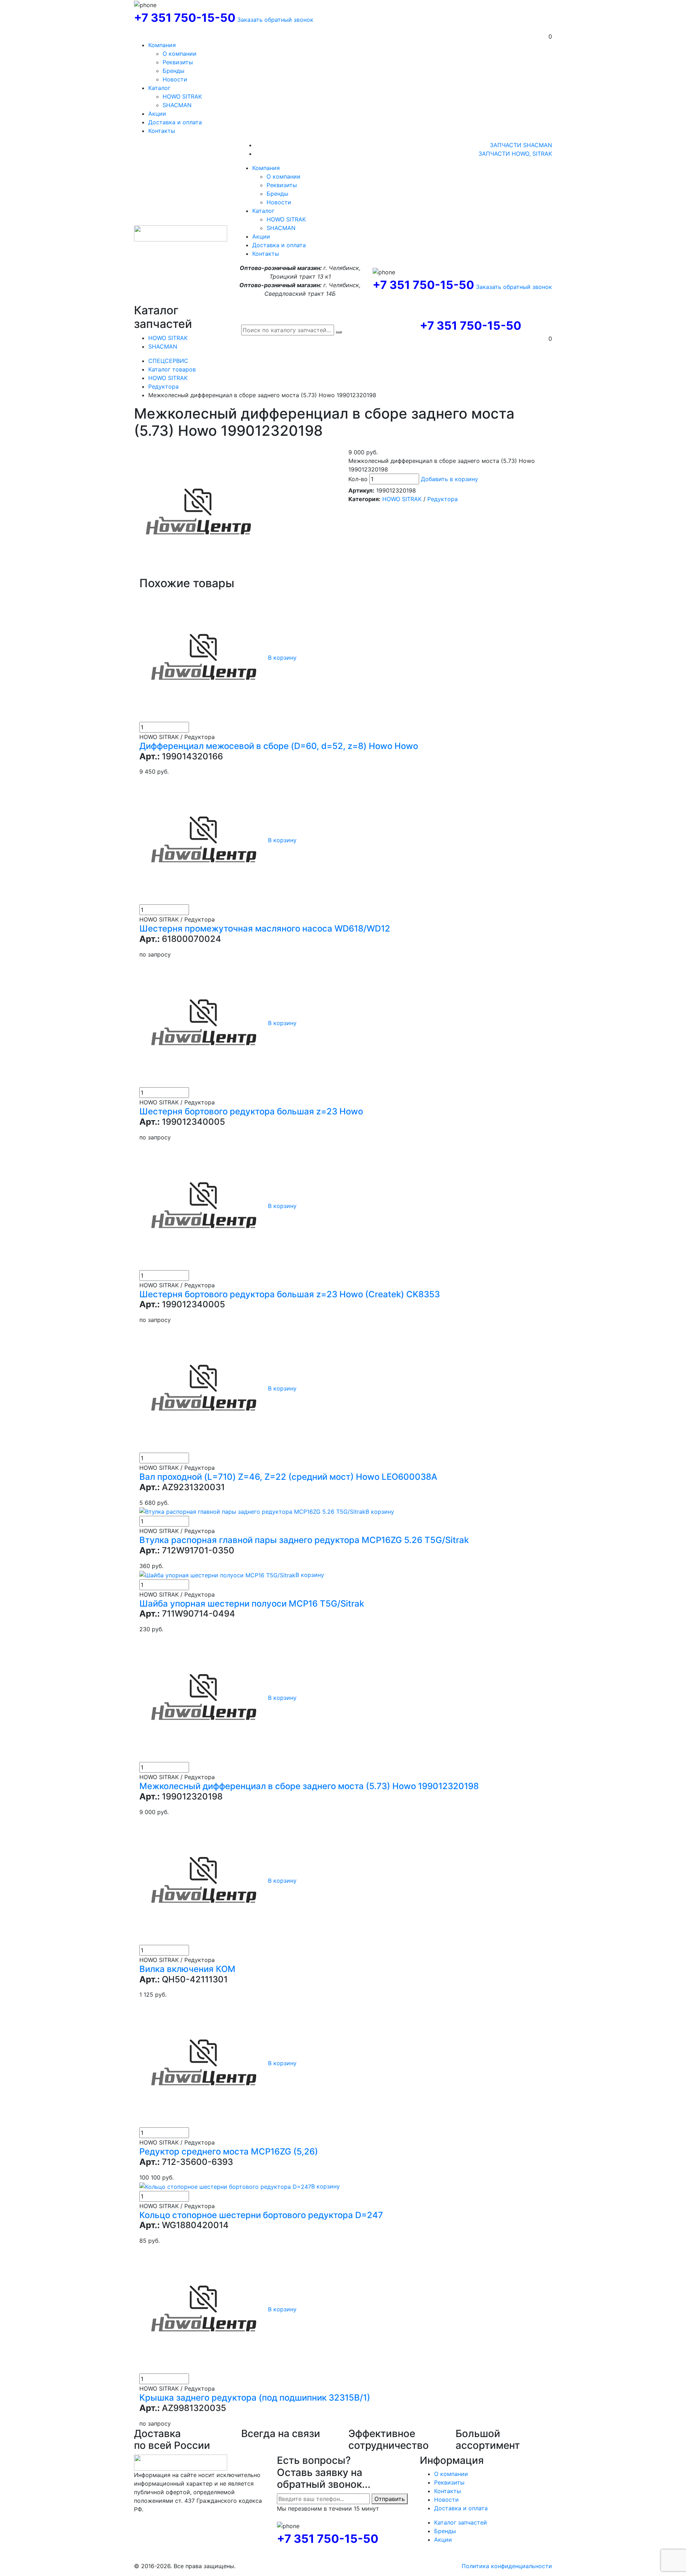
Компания (162, 45)
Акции (157, 114)
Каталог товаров (172, 369)
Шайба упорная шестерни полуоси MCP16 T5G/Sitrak (252, 1604)
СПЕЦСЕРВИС (168, 361)
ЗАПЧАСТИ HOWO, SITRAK (515, 154)
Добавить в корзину (449, 479)
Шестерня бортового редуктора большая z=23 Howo (251, 1111)
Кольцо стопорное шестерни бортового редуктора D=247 (261, 2215)
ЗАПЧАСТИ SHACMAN (521, 145)
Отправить (390, 2499)
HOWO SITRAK (182, 96)
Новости (175, 79)
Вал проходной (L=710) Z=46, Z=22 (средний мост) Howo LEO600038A (288, 1477)
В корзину (282, 658)
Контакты (162, 131)
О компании (180, 54)
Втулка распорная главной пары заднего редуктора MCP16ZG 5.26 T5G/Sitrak (304, 1540)
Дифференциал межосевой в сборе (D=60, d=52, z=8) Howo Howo (279, 746)
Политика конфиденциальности (507, 2566)
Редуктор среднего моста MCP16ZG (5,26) (229, 2151)
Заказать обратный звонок (275, 20)
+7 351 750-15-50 (185, 18)
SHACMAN (177, 105)
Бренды (173, 71)
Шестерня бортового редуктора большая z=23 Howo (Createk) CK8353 (290, 1294)
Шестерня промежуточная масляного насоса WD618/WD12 (265, 928)
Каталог (159, 88)
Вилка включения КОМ (187, 1969)
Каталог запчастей (461, 2522)
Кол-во (358, 479)
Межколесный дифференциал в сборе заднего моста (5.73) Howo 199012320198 (309, 1786)
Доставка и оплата (175, 122)
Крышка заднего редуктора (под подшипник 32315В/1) (255, 2398)
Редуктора (163, 386)
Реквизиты (178, 62)
